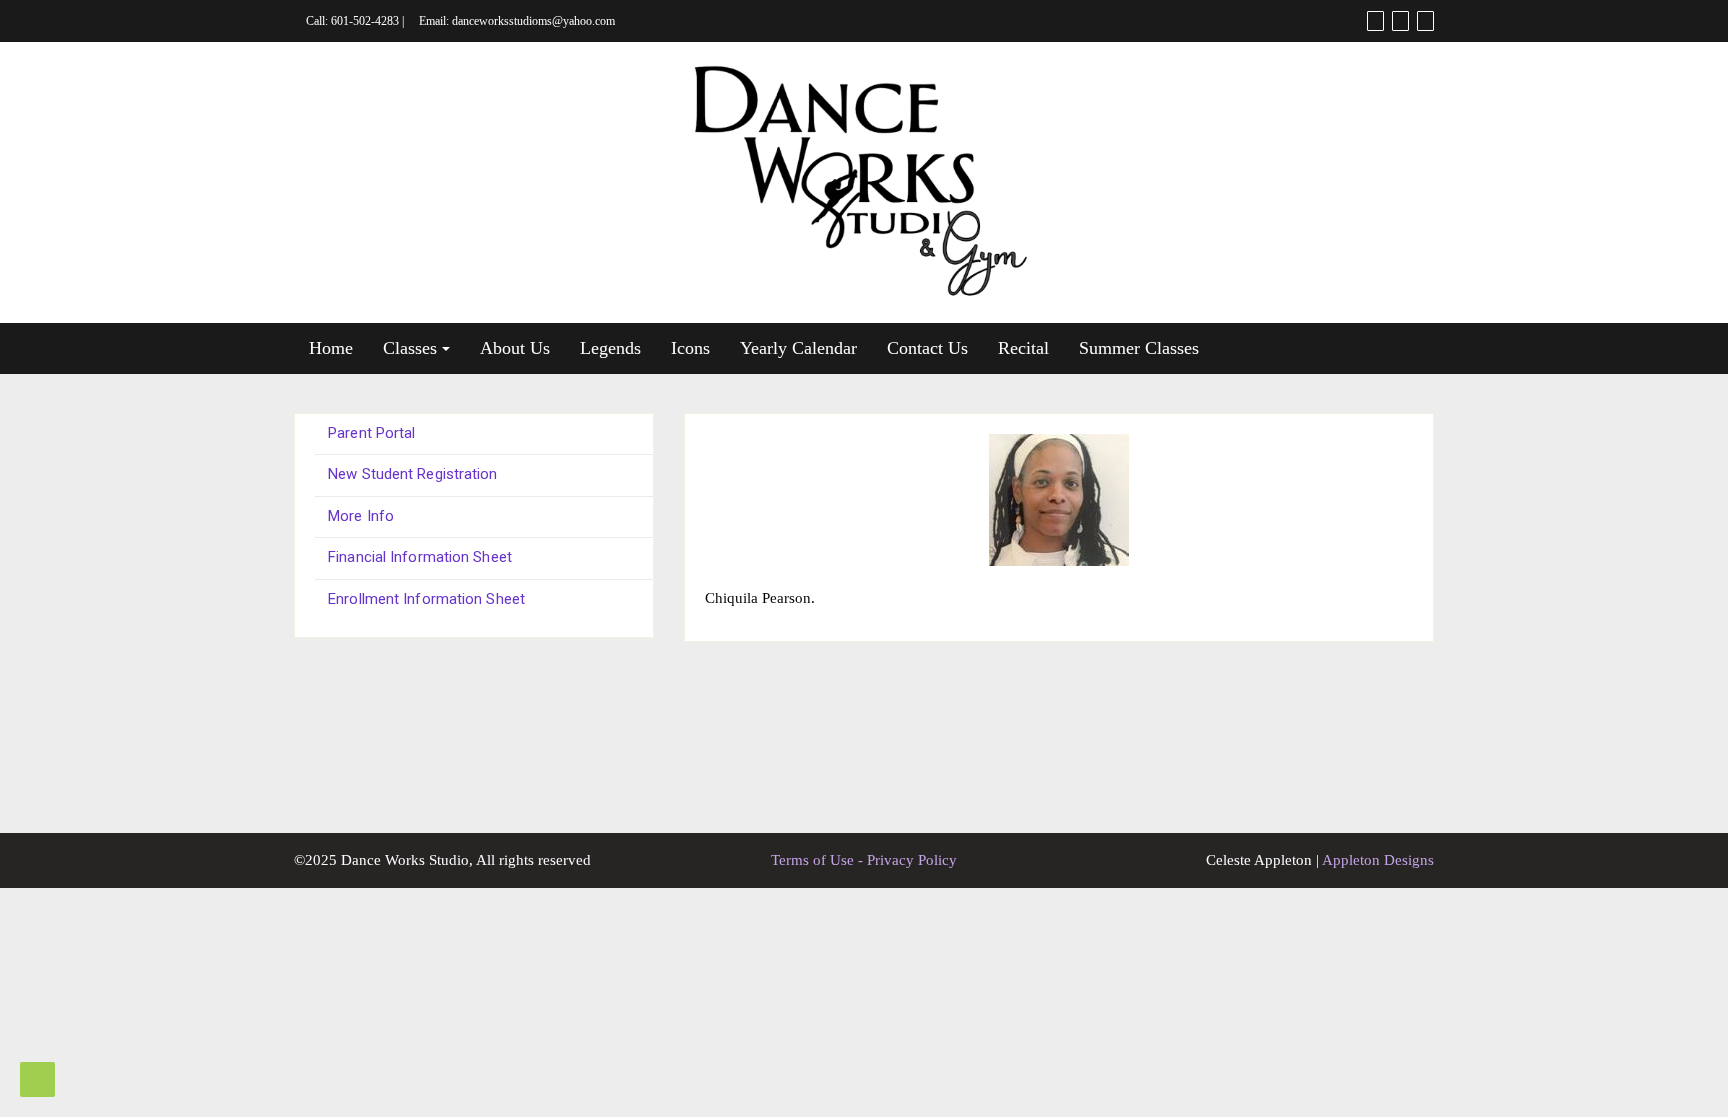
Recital (1023, 348)
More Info (361, 516)
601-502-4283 (365, 21)
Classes (410, 348)
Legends (610, 348)
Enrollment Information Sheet (426, 599)
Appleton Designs (1378, 860)
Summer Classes (1139, 348)
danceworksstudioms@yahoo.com (533, 21)
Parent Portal (371, 433)
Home (331, 348)
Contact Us (927, 348)
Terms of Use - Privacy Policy (864, 860)
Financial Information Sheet (420, 557)
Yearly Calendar (798, 348)
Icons (690, 348)
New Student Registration (412, 474)
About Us (515, 348)
